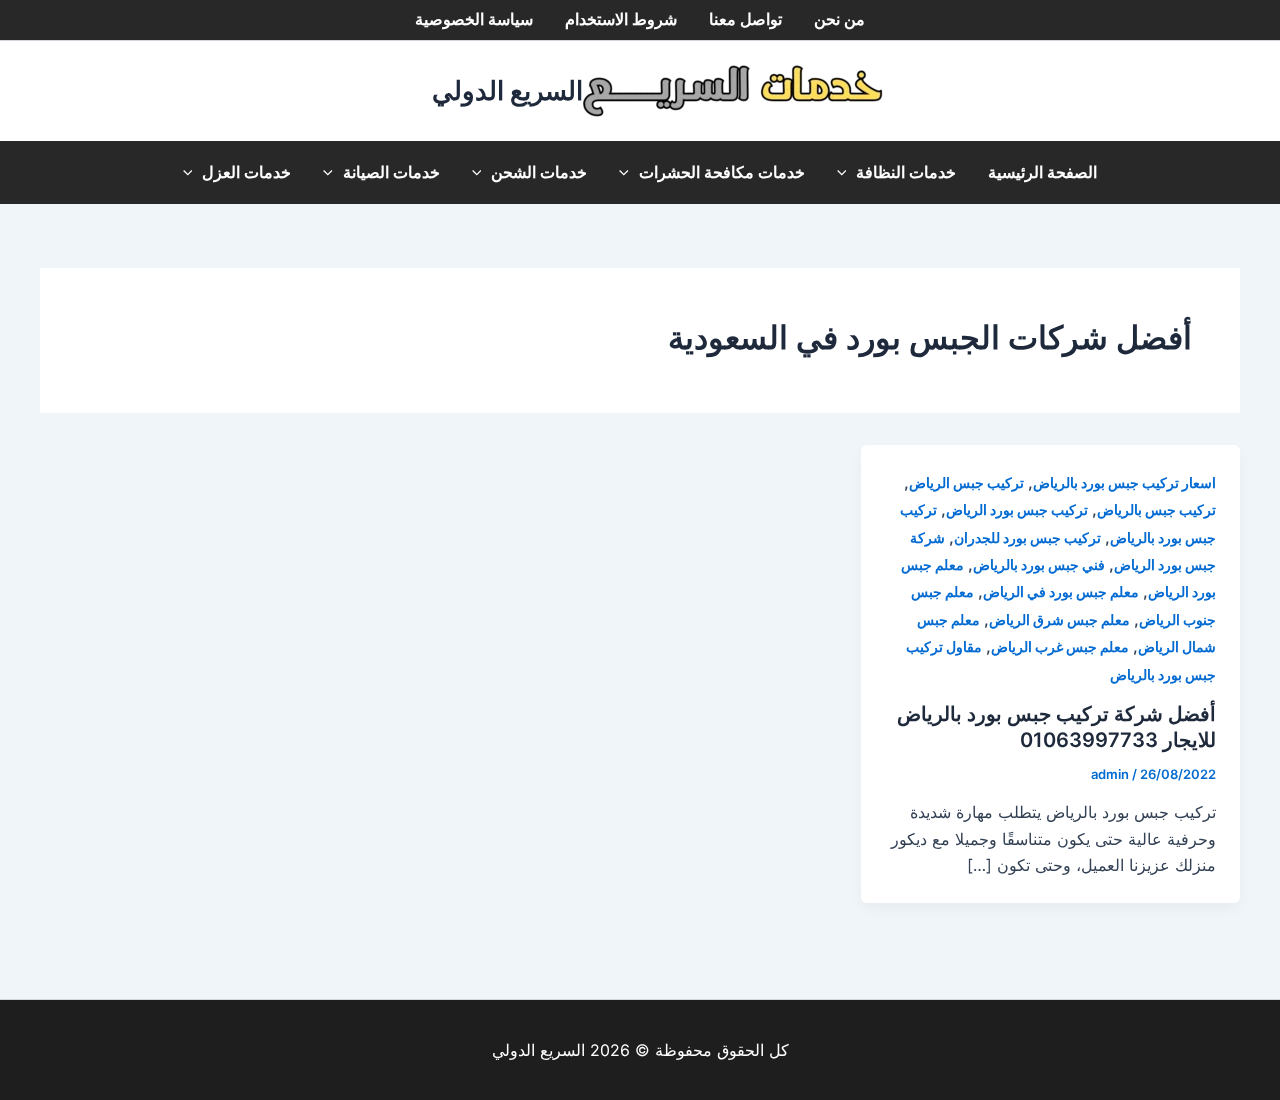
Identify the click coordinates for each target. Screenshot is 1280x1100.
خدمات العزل (246, 172)
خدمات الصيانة (391, 172)
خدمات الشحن (539, 172)
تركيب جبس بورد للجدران (1027, 537)
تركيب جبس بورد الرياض (1017, 509)
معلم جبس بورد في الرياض (1061, 591)
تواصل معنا (745, 19)
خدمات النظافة (906, 172)
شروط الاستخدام (621, 19)
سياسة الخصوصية (474, 19)
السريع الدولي (507, 90)
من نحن (839, 19)
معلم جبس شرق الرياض (1059, 619)
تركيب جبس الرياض (966, 482)
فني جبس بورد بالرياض (1039, 564)
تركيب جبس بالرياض (1156, 509)
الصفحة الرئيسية (1042, 172)
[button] (847, 172)
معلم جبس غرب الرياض (1060, 646)
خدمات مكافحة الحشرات (722, 172)
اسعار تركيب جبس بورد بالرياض (1124, 482)
